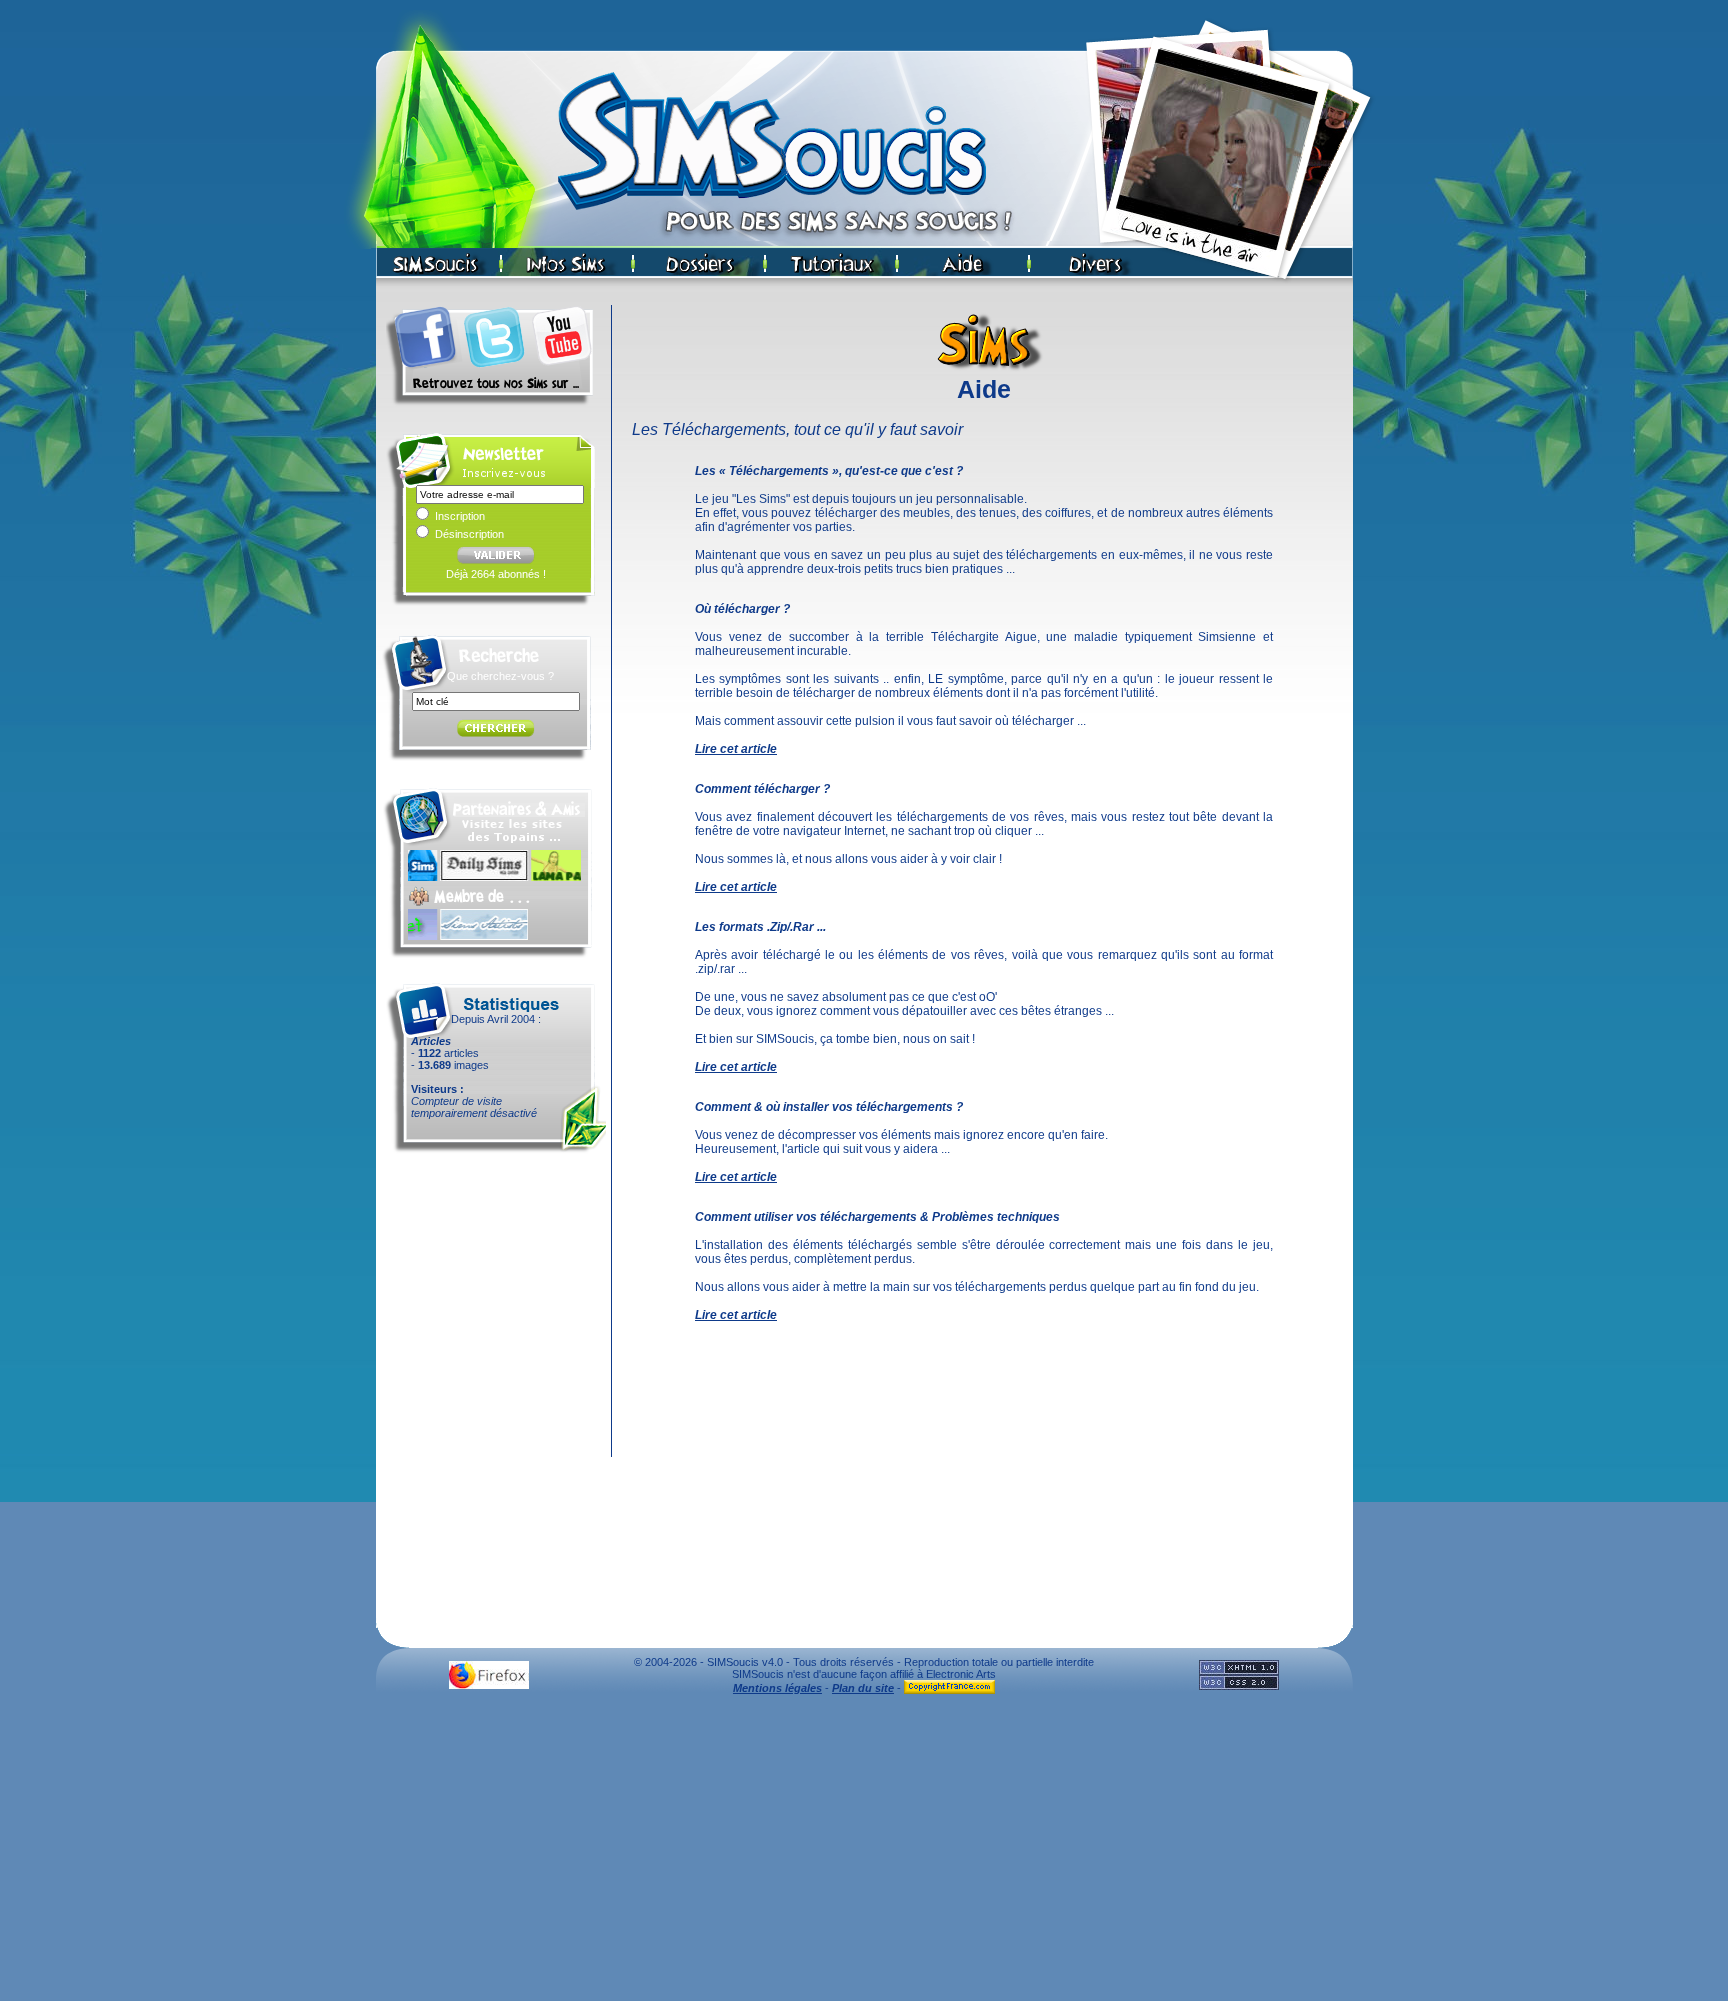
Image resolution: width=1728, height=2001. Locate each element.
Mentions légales (777, 1688)
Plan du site (863, 1688)
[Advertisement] (864, 1853)
